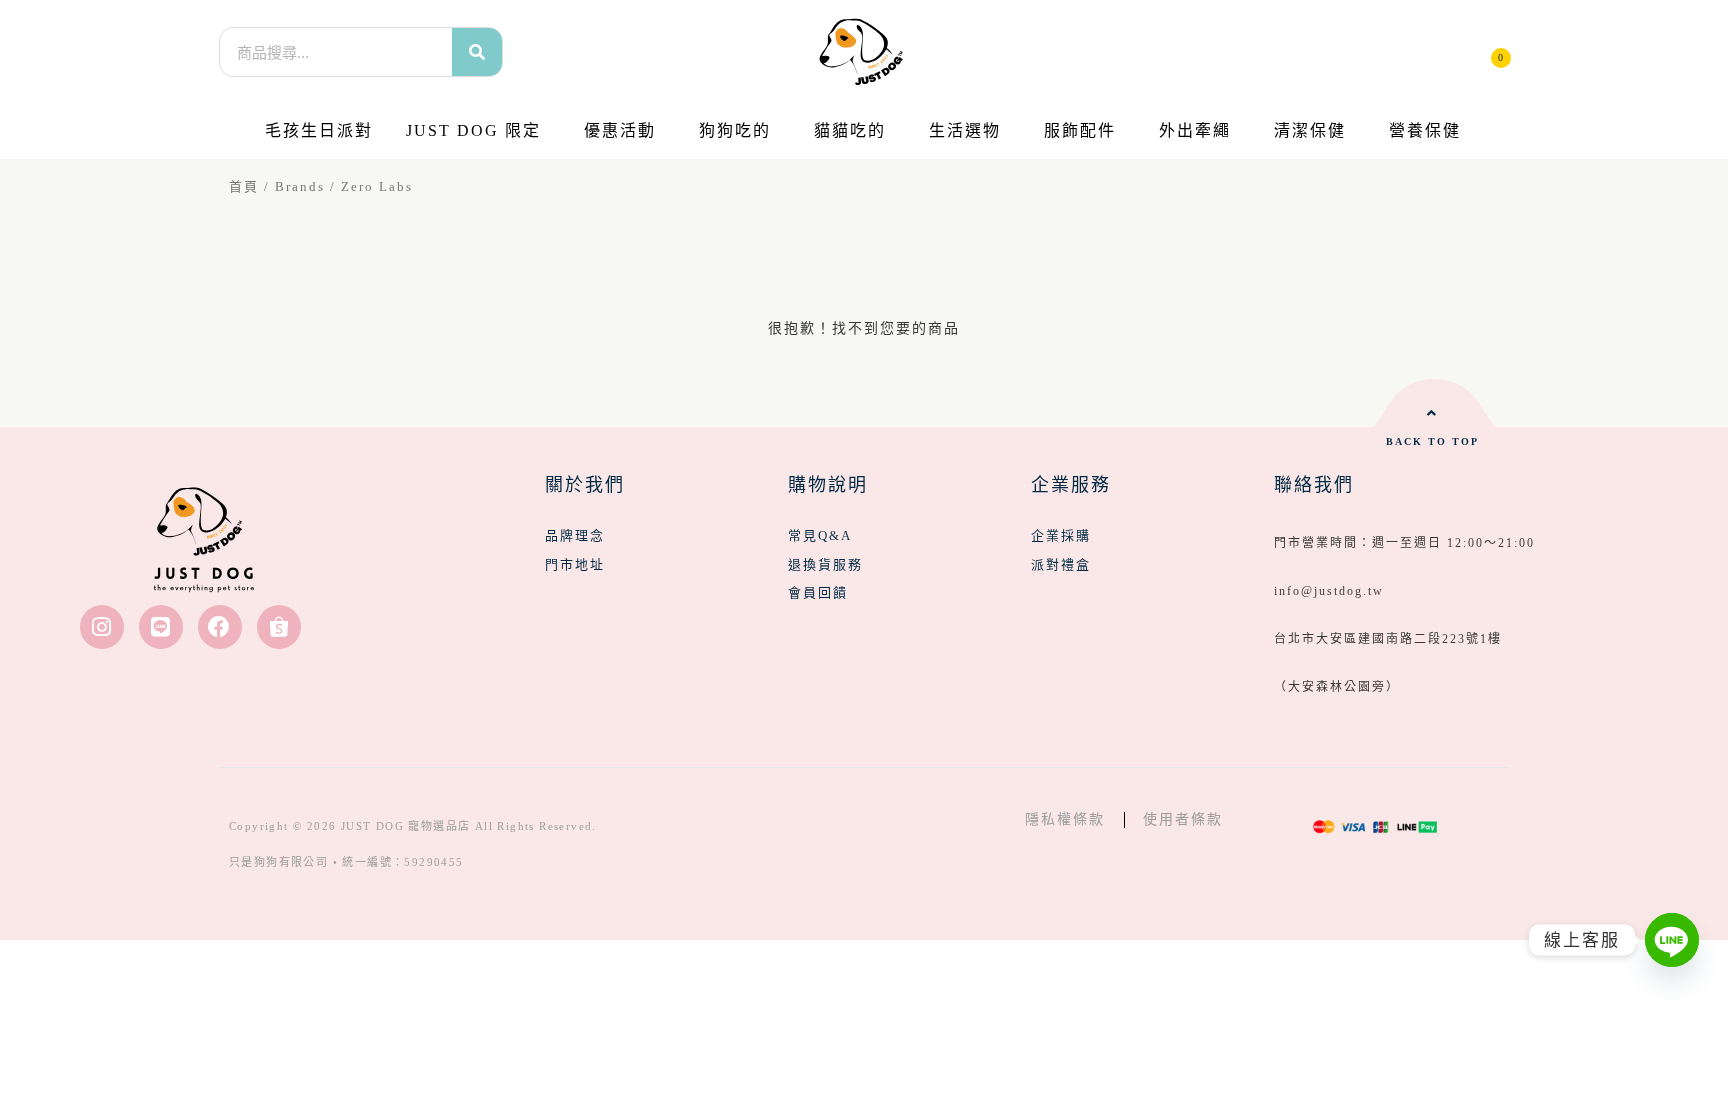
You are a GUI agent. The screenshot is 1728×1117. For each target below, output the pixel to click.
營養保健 (1425, 130)
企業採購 (1061, 535)
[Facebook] (220, 627)
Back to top (1432, 441)
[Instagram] (102, 627)
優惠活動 (620, 130)
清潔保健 (1310, 130)
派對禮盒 (1061, 564)
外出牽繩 (1195, 130)
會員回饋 (818, 592)
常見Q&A (820, 535)
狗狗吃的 (735, 130)
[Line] (161, 627)
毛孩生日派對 (319, 130)
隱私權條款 (1065, 819)
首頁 (244, 187)
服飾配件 (1080, 130)
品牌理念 (575, 535)
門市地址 (575, 564)
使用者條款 (1183, 819)
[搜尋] (477, 52)
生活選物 (965, 130)
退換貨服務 (825, 564)
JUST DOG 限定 (473, 130)
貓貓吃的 (850, 130)
